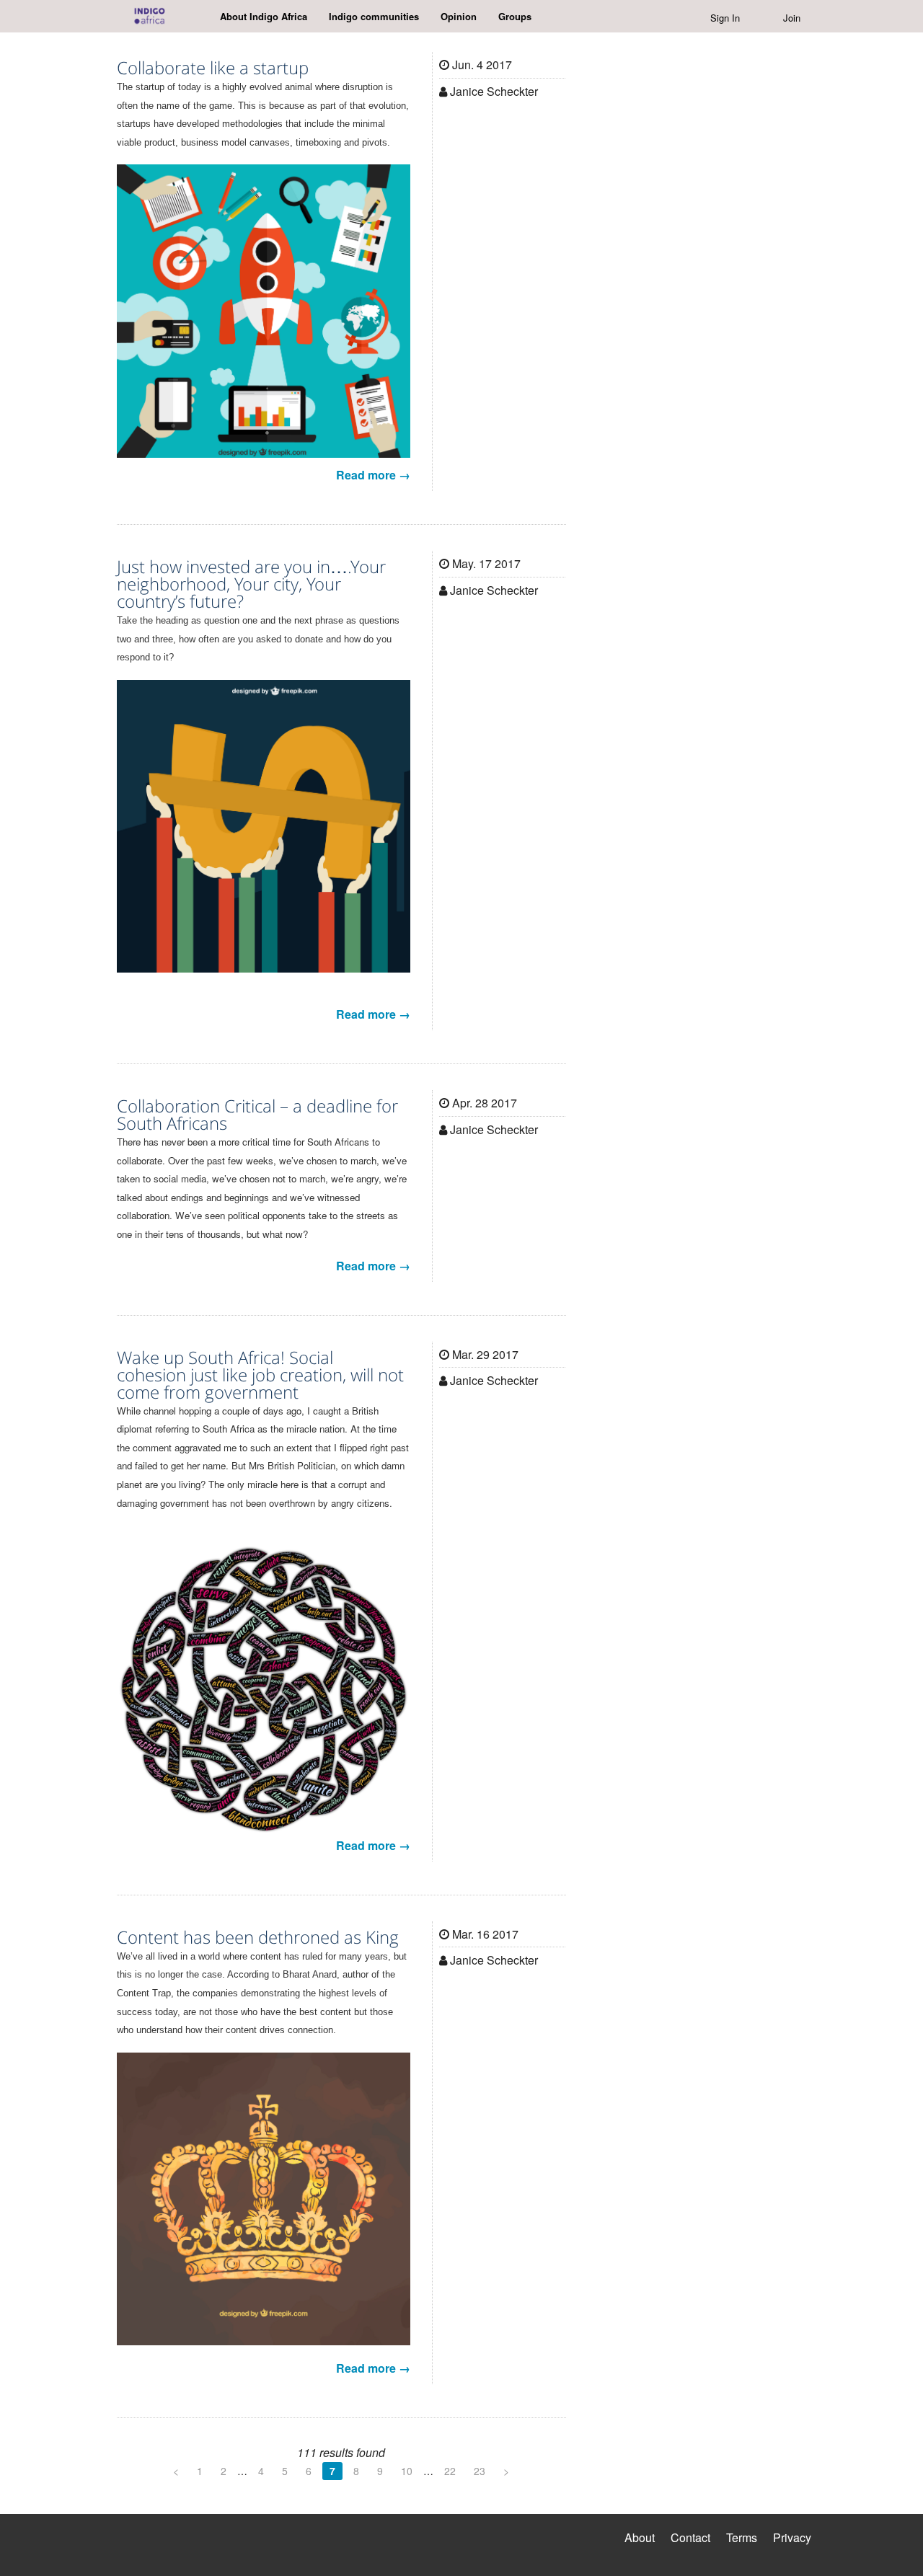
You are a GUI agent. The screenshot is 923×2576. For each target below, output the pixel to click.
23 (480, 2471)
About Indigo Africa (264, 16)
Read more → (373, 475)
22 (450, 2471)
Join (792, 18)
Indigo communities (374, 16)
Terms (742, 2537)
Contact (690, 2537)
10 (407, 2471)
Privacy (792, 2537)
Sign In (725, 18)
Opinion (459, 16)
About (640, 2537)
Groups (515, 16)
